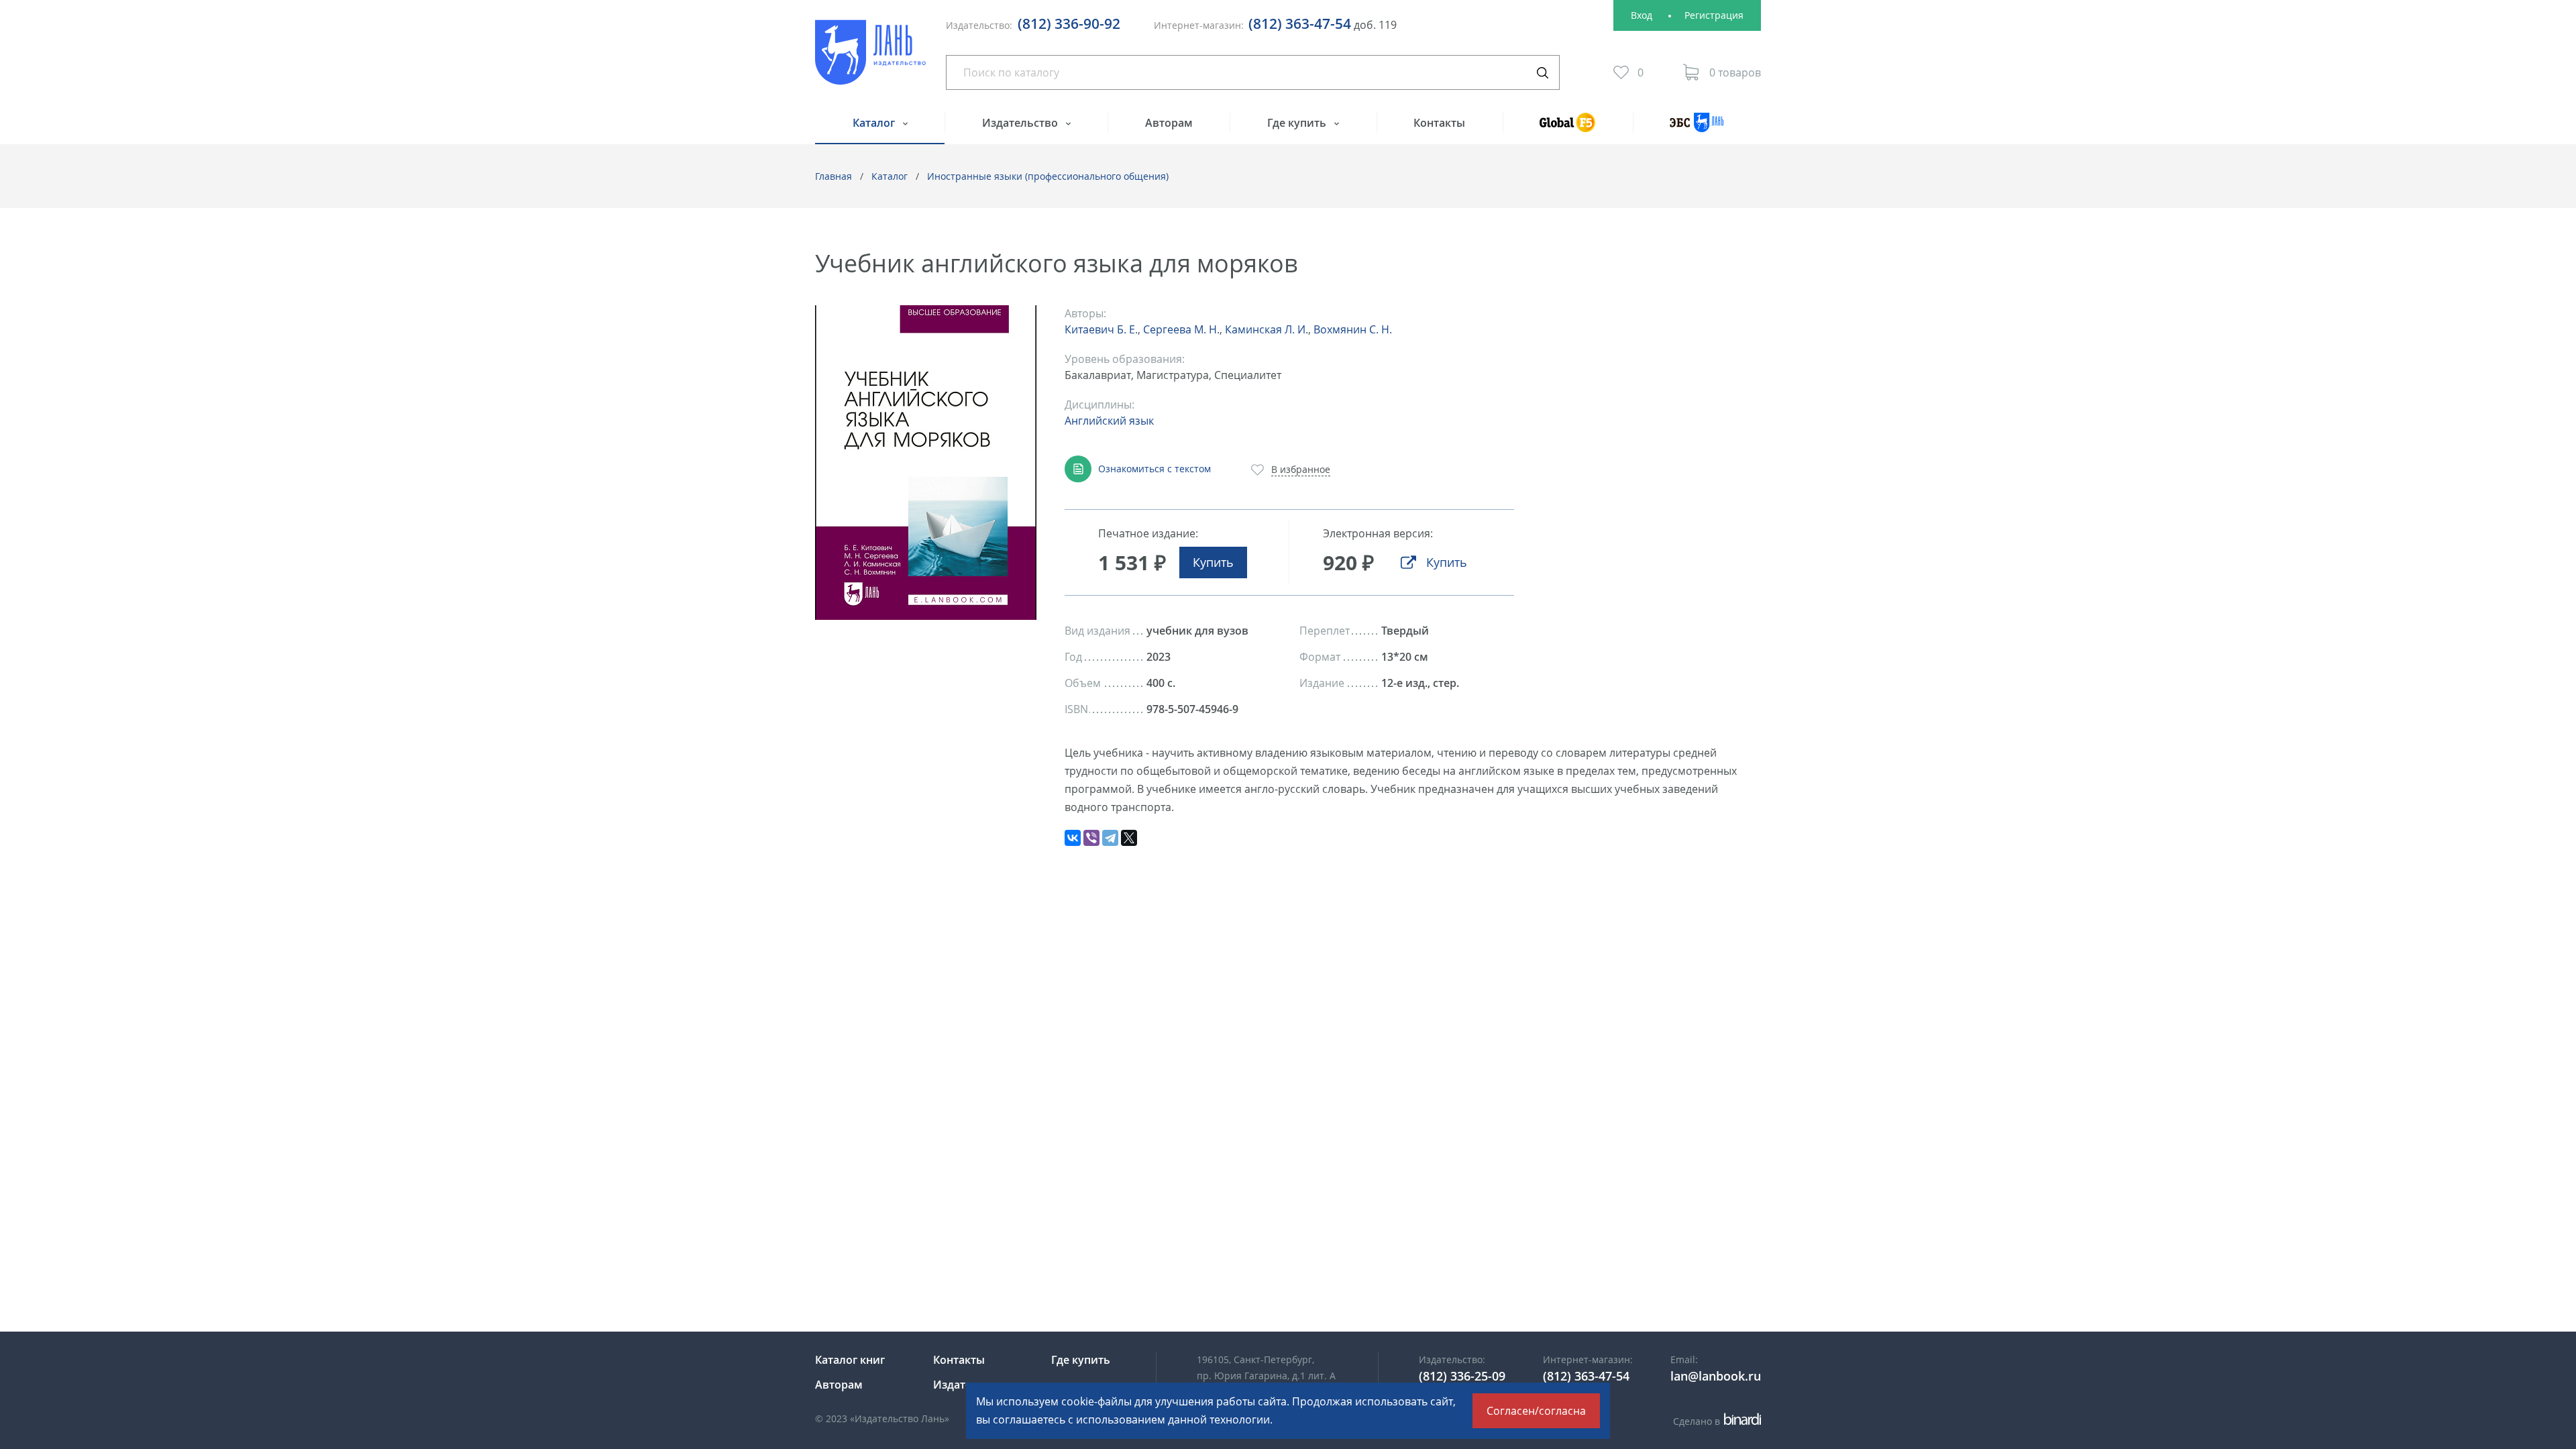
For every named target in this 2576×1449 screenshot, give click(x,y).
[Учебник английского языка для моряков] (926, 463)
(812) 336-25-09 (1462, 1376)
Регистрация (1714, 15)
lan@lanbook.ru (1716, 1376)
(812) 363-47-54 (1300, 23)
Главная (834, 176)
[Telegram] (1110, 838)
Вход (1642, 15)
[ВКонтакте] (1073, 838)
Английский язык (1109, 421)
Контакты (1439, 123)
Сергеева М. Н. (1181, 329)
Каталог (875, 123)
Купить (1213, 562)
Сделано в (1715, 1421)
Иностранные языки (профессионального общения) (1048, 176)
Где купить (1298, 123)
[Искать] (1542, 72)
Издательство (1021, 123)
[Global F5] (1568, 128)
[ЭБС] (1697, 128)
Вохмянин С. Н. (1353, 329)
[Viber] (1091, 838)
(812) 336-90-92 (1069, 23)
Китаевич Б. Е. (1101, 329)
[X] (1129, 838)
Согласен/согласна (1536, 1411)
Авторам (1169, 123)
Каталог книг (850, 1360)
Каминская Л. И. (1267, 329)
